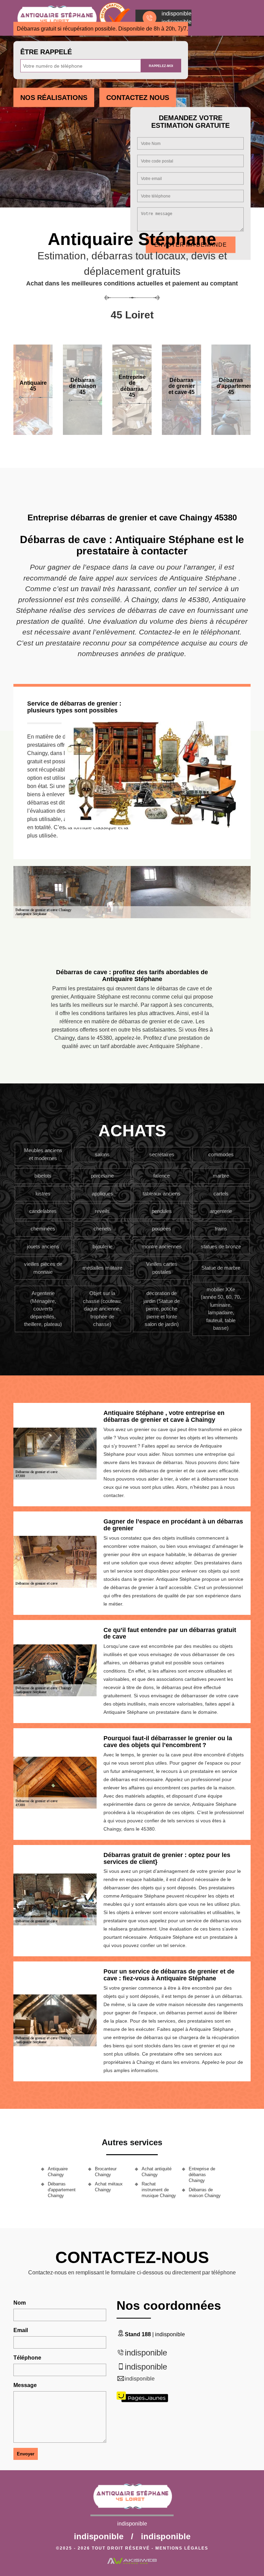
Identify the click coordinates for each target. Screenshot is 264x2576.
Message (25, 2385)
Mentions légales (182, 2548)
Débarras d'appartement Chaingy (62, 2190)
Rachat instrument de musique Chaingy (159, 2190)
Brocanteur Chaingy (106, 2172)
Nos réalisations (54, 98)
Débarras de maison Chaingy (205, 2193)
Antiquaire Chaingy (58, 2172)
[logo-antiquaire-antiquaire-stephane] (132, 2499)
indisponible (146, 2353)
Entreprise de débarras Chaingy (202, 2175)
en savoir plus (82, 432)
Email (21, 2330)
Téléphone (27, 2358)
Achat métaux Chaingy (109, 2187)
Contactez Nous (138, 98)
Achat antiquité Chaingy (157, 2172)
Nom (20, 2303)
